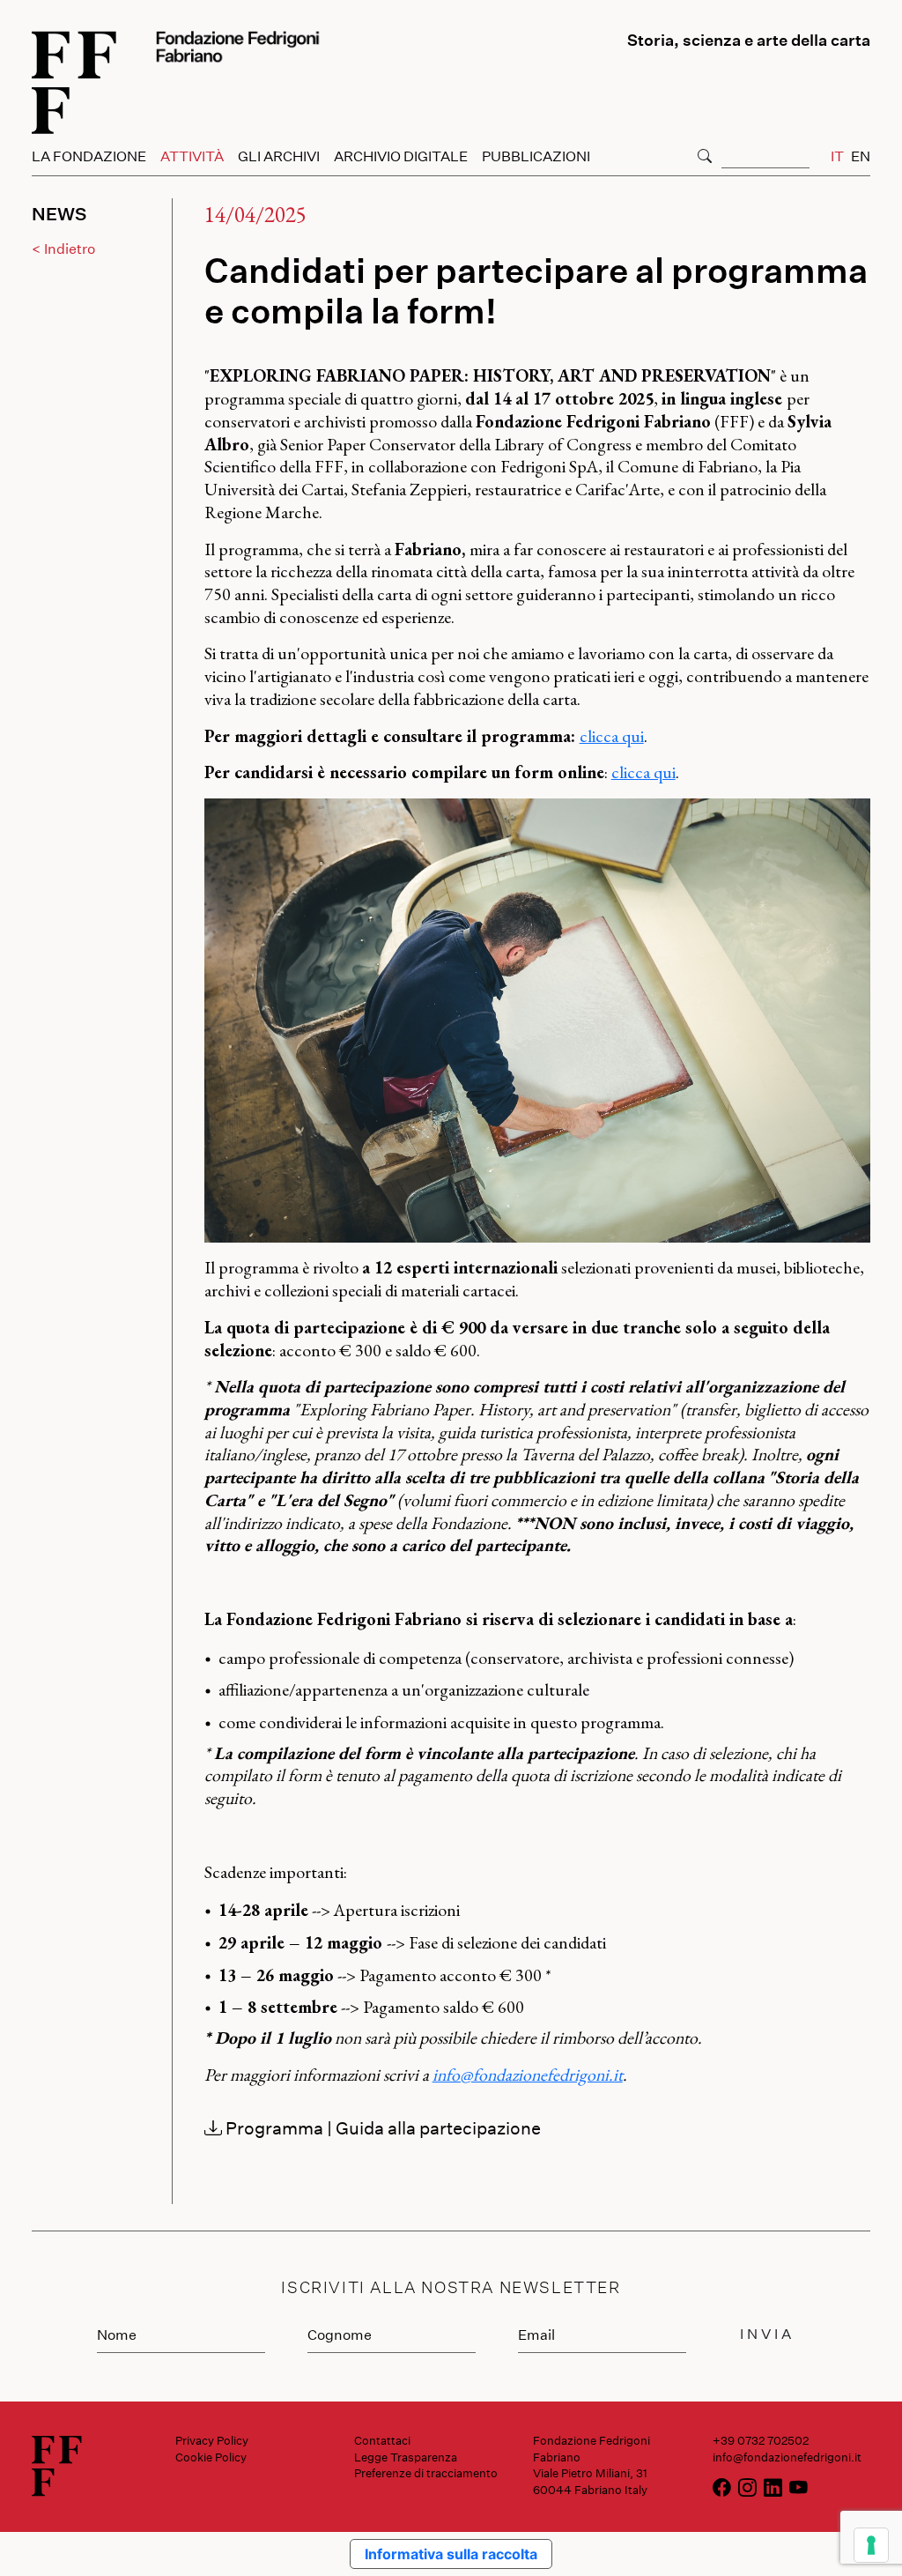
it (837, 156)
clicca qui (612, 736)
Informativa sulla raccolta (451, 2554)
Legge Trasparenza (406, 2457)
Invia (767, 2333)
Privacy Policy (212, 2440)
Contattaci (382, 2440)
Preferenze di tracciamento (426, 2473)
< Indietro (63, 248)
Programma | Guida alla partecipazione (381, 2127)
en (861, 156)
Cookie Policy (211, 2457)
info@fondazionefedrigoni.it (528, 2075)
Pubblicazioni (536, 156)
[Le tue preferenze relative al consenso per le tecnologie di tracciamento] (871, 2545)
